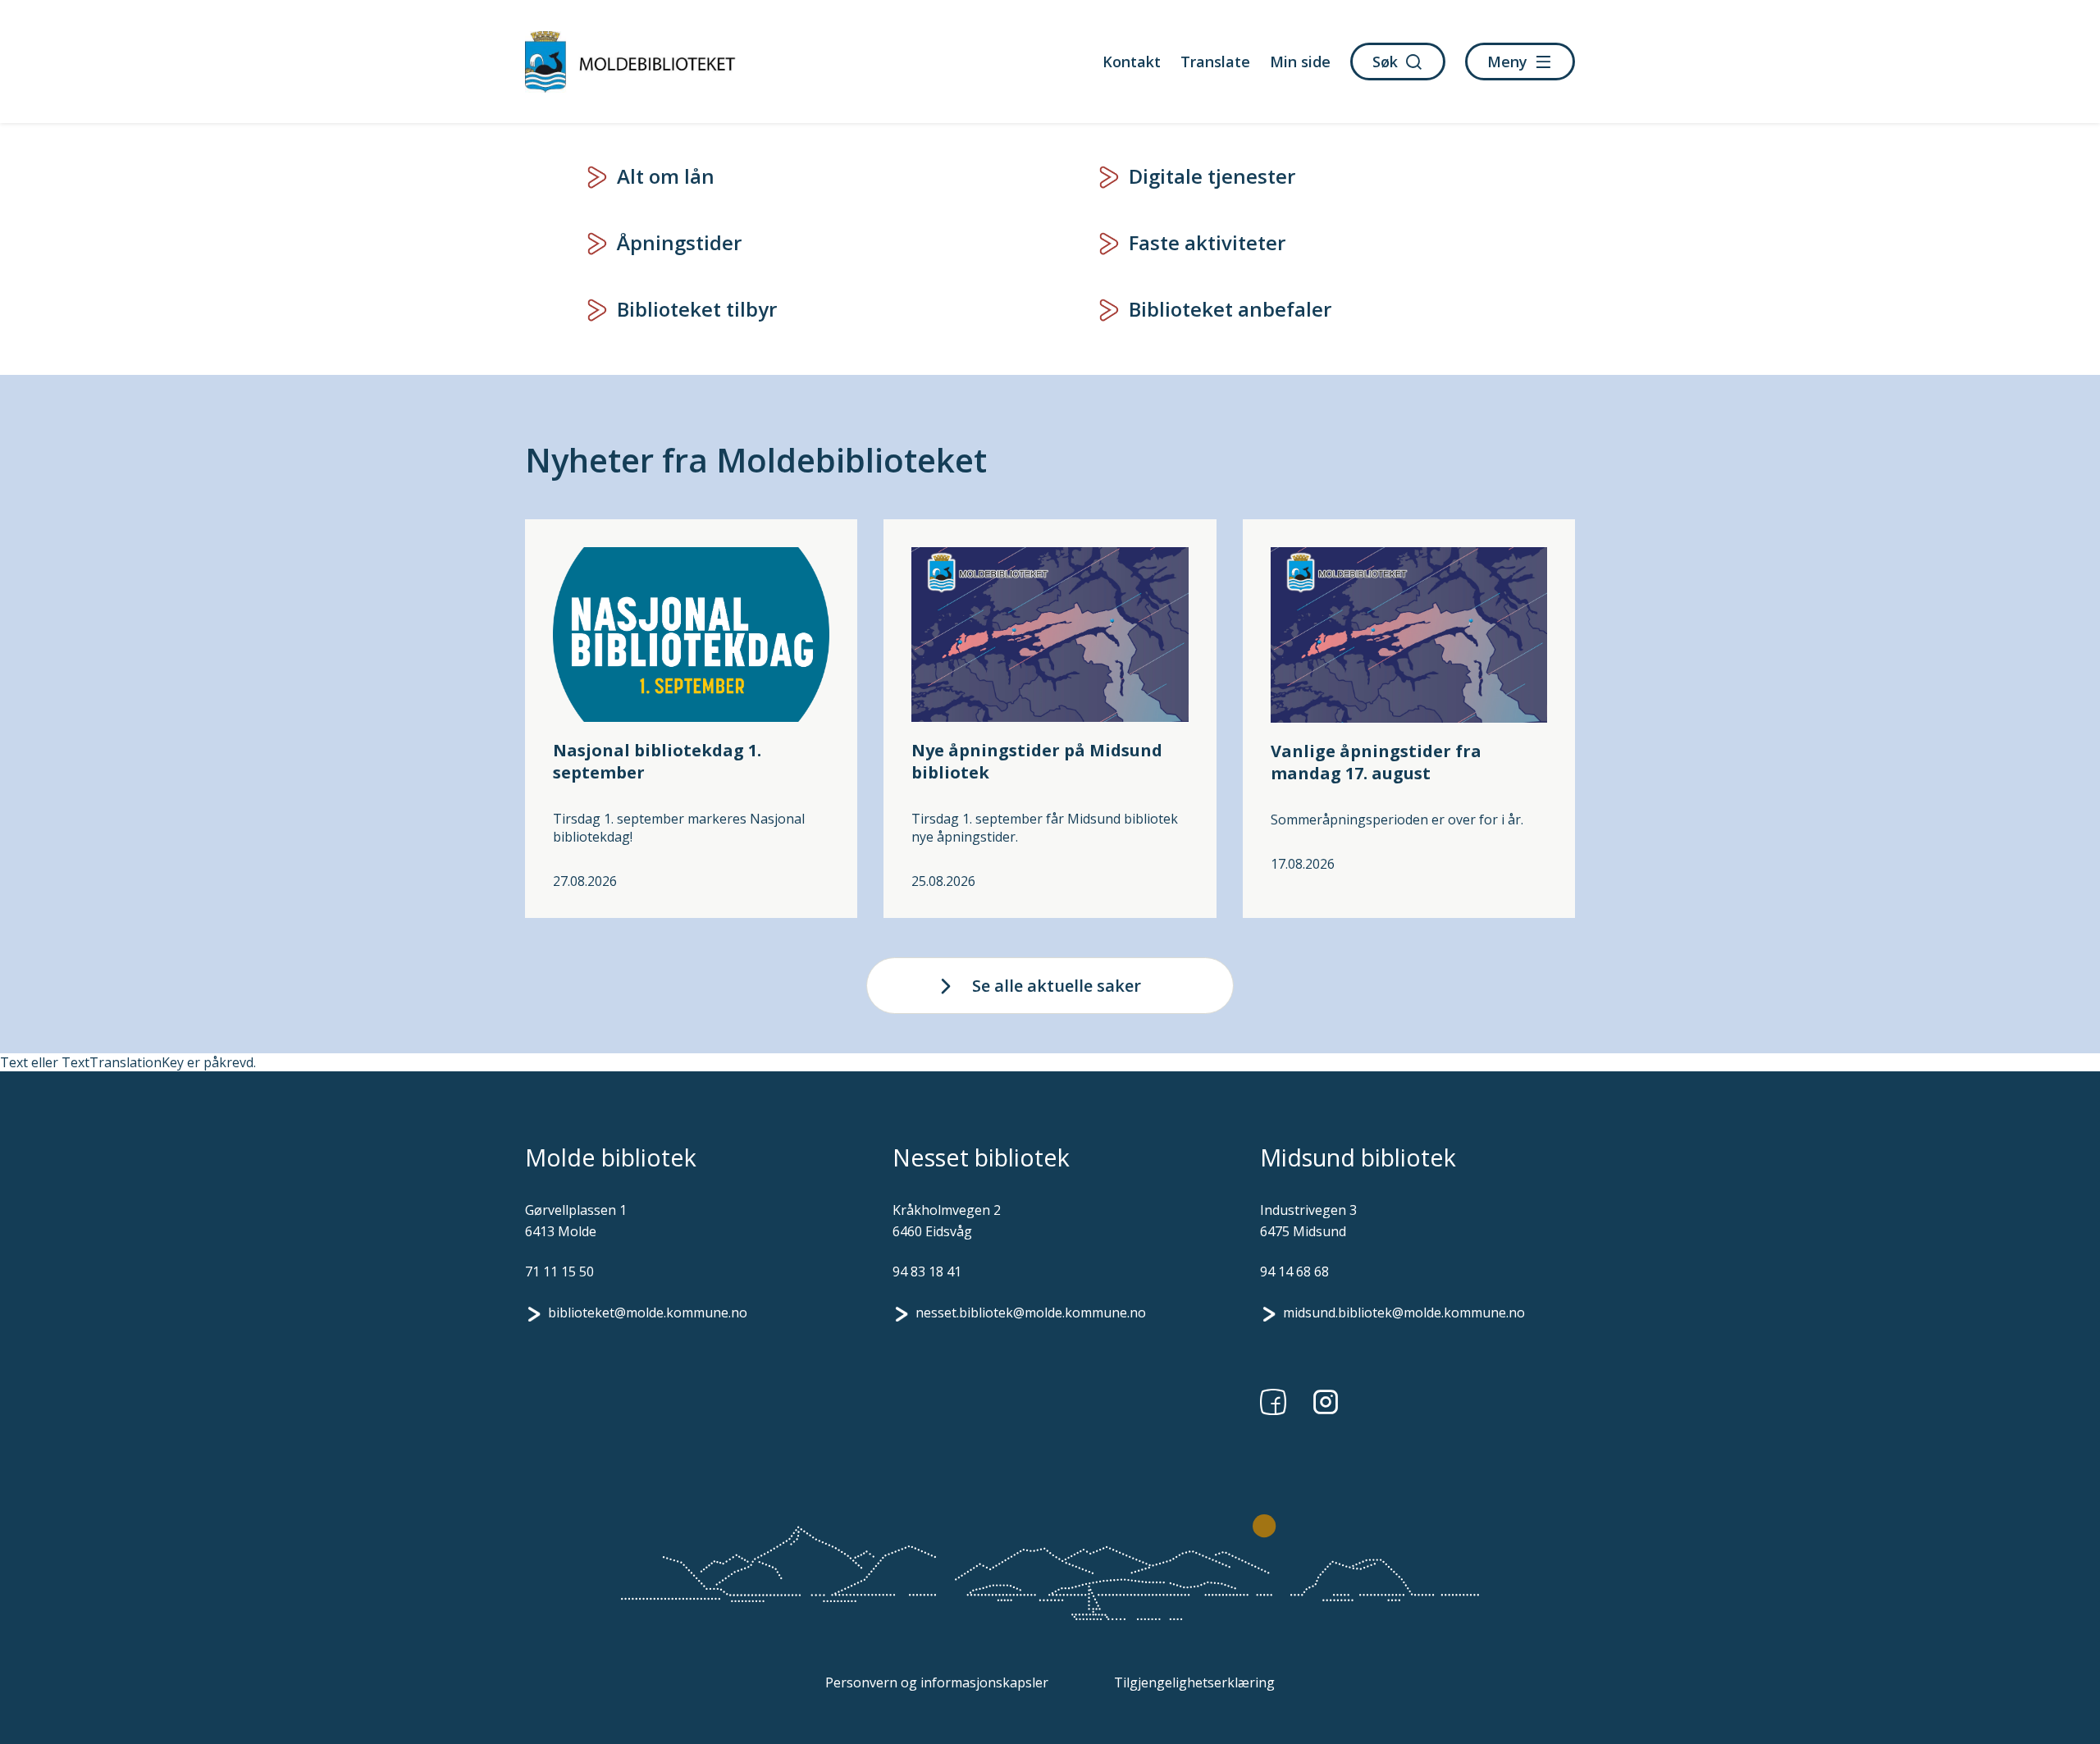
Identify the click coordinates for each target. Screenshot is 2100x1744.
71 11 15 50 (559, 1271)
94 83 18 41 (927, 1271)
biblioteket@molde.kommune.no (648, 1313)
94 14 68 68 (1294, 1271)
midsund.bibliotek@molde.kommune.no (1404, 1313)
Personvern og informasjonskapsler (937, 1682)
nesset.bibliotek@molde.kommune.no (1031, 1313)
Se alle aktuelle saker (1057, 986)
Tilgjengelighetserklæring (1194, 1682)
